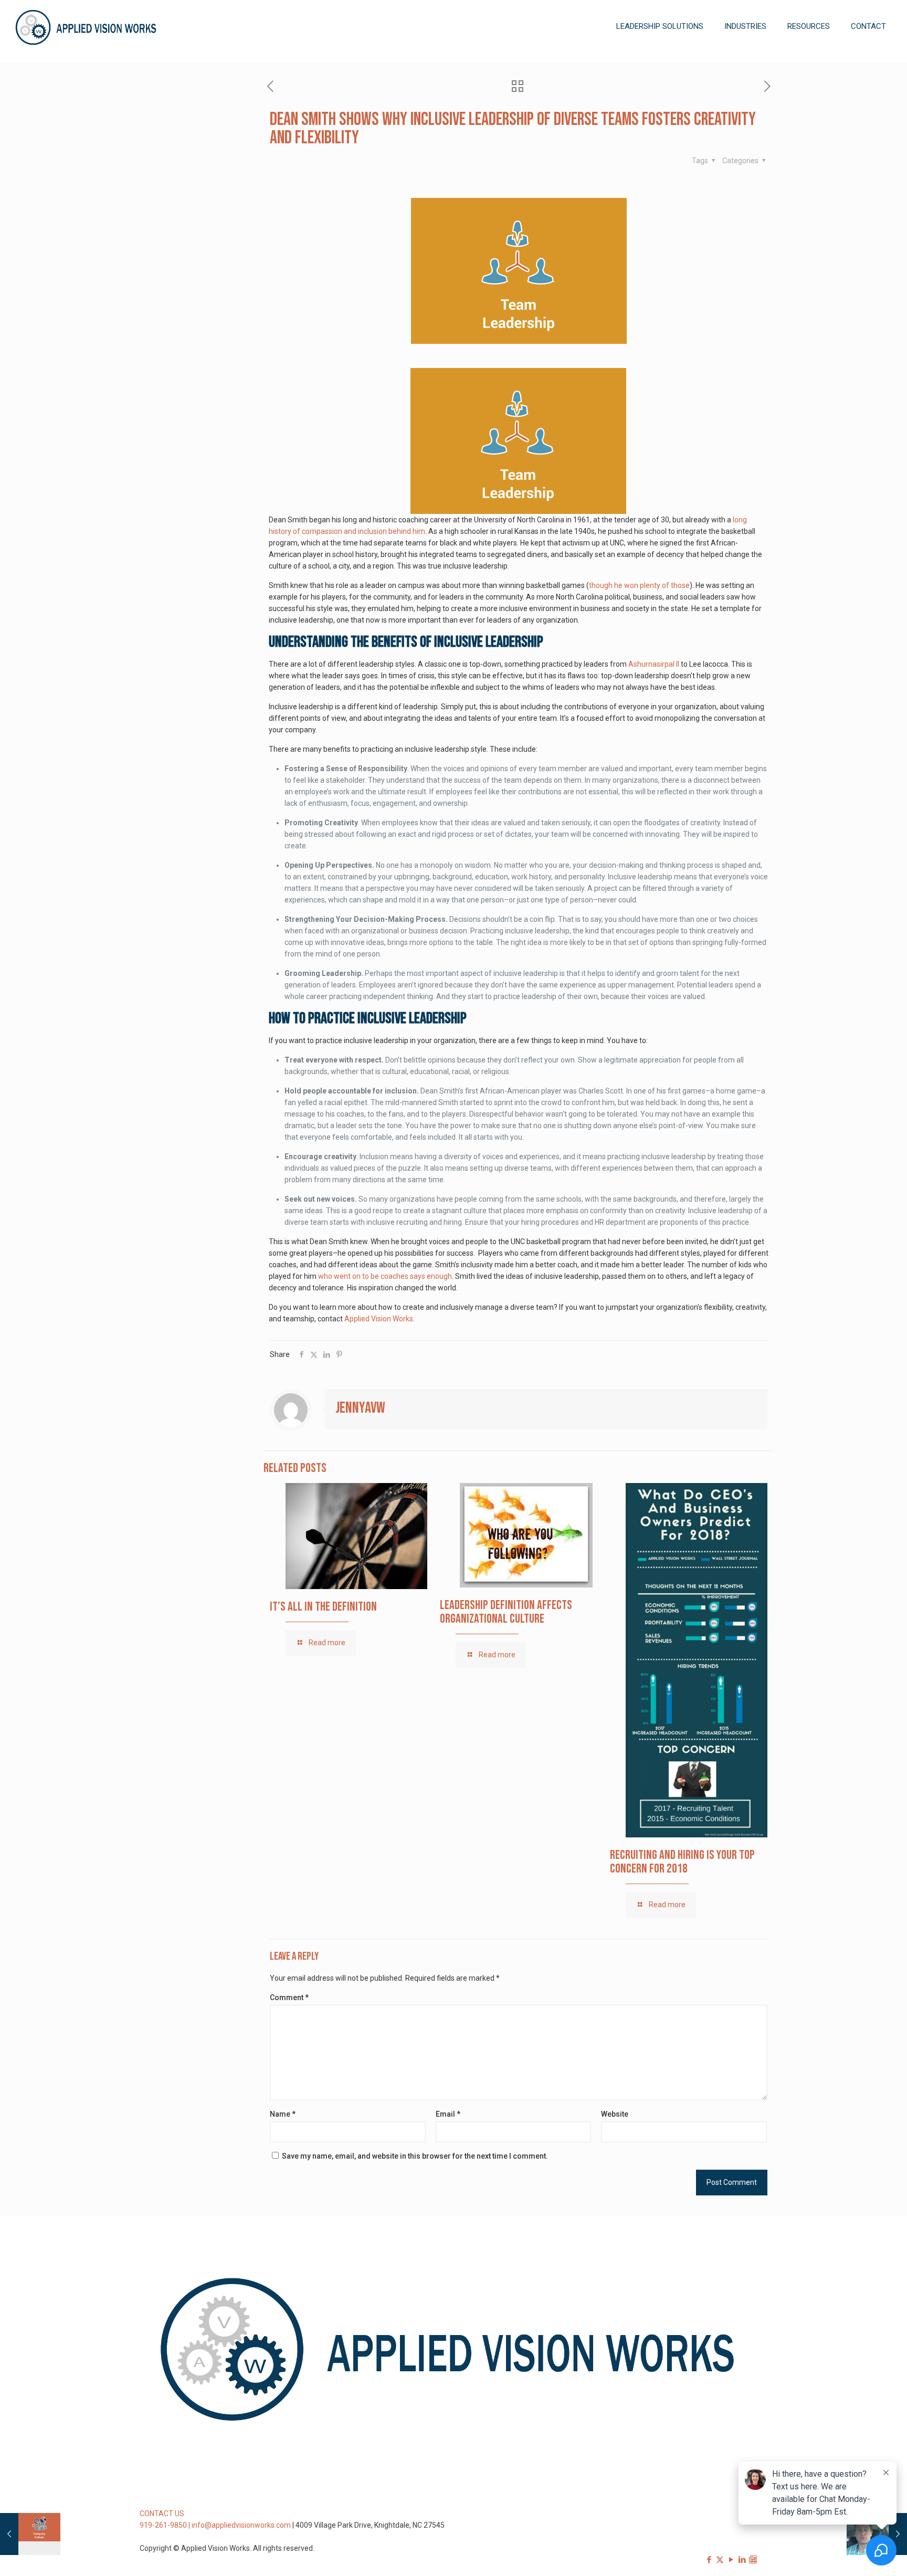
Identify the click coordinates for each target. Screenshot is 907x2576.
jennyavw (360, 1408)
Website (615, 2114)
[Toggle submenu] (660, 58)
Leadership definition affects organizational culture (506, 1612)
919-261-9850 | (166, 2525)
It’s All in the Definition (323, 1607)
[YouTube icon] (731, 2560)
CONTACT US (162, 2514)
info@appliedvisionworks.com (241, 2525)
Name (283, 2114)
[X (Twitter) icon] (720, 2560)
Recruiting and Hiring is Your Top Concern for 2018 (682, 1862)
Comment (289, 1997)
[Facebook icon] (709, 2560)
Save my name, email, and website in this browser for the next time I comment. (415, 2156)
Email (448, 2114)
